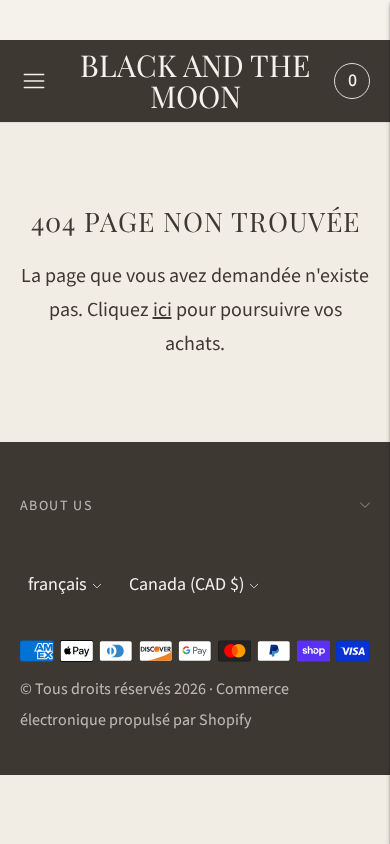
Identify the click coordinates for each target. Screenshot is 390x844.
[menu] (34, 81)
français (57, 584)
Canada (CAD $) (186, 584)
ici (162, 310)
